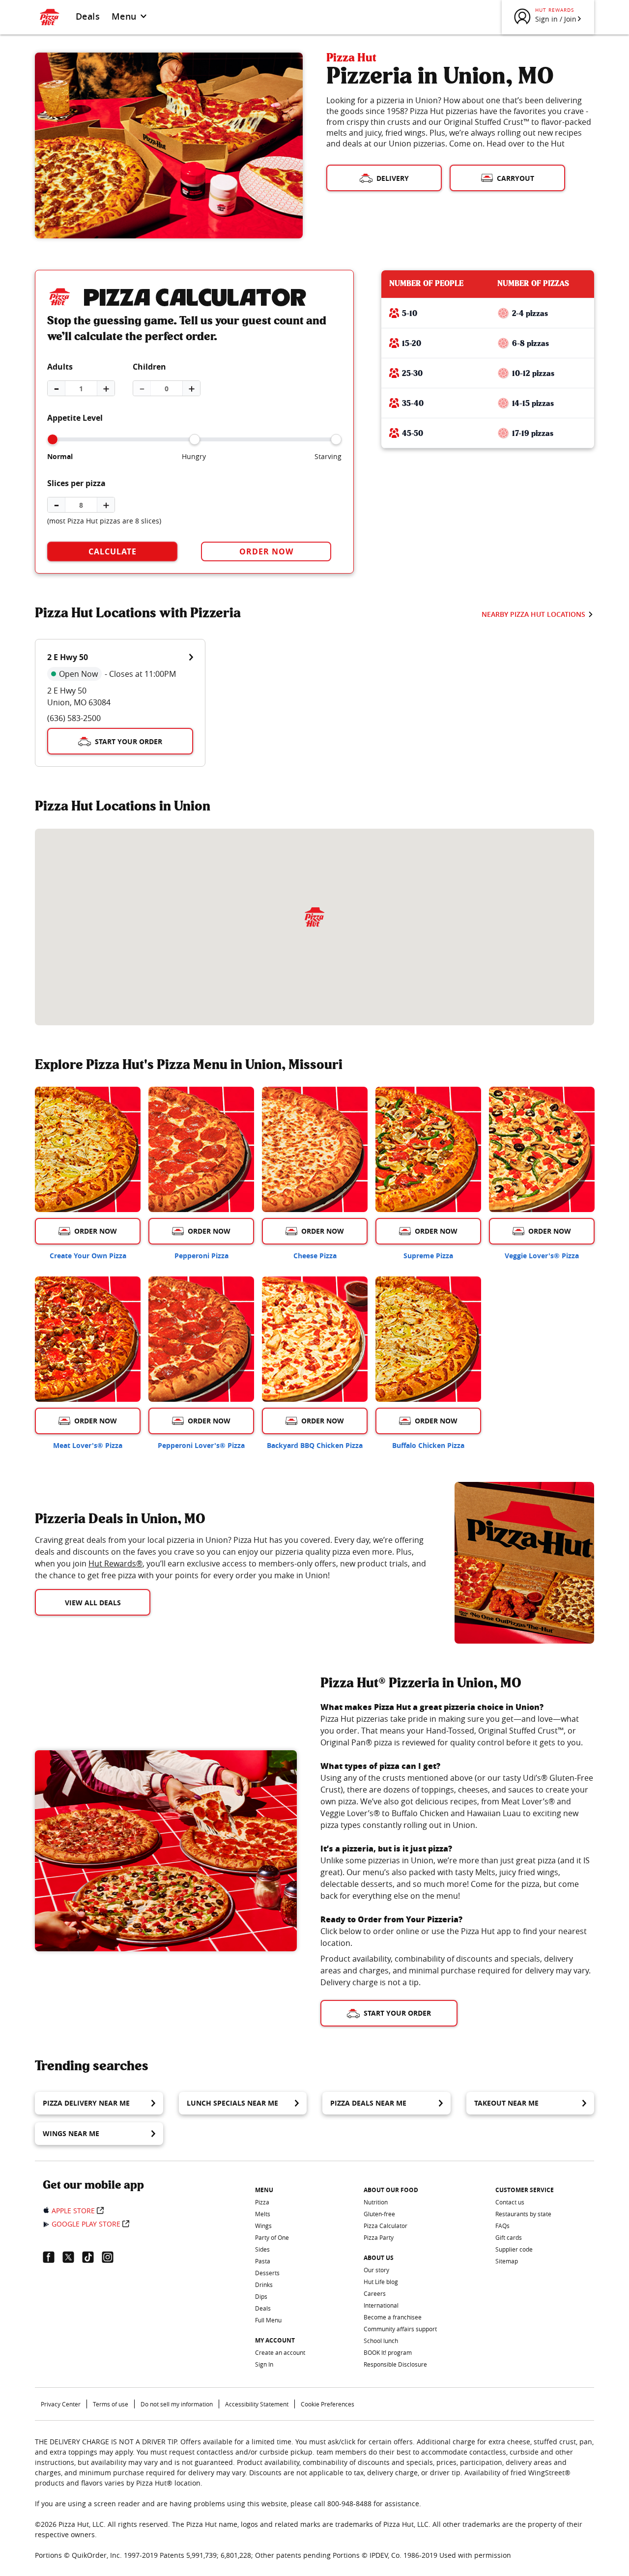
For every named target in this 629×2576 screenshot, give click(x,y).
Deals (88, 16)
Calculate (113, 551)
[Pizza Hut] (314, 917)
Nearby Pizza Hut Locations (533, 614)
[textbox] (233, 1558)
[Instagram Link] (112, 2257)
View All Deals (93, 1603)
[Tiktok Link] (92, 2257)
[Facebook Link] (53, 2257)
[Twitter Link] (72, 2257)
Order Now (266, 551)
